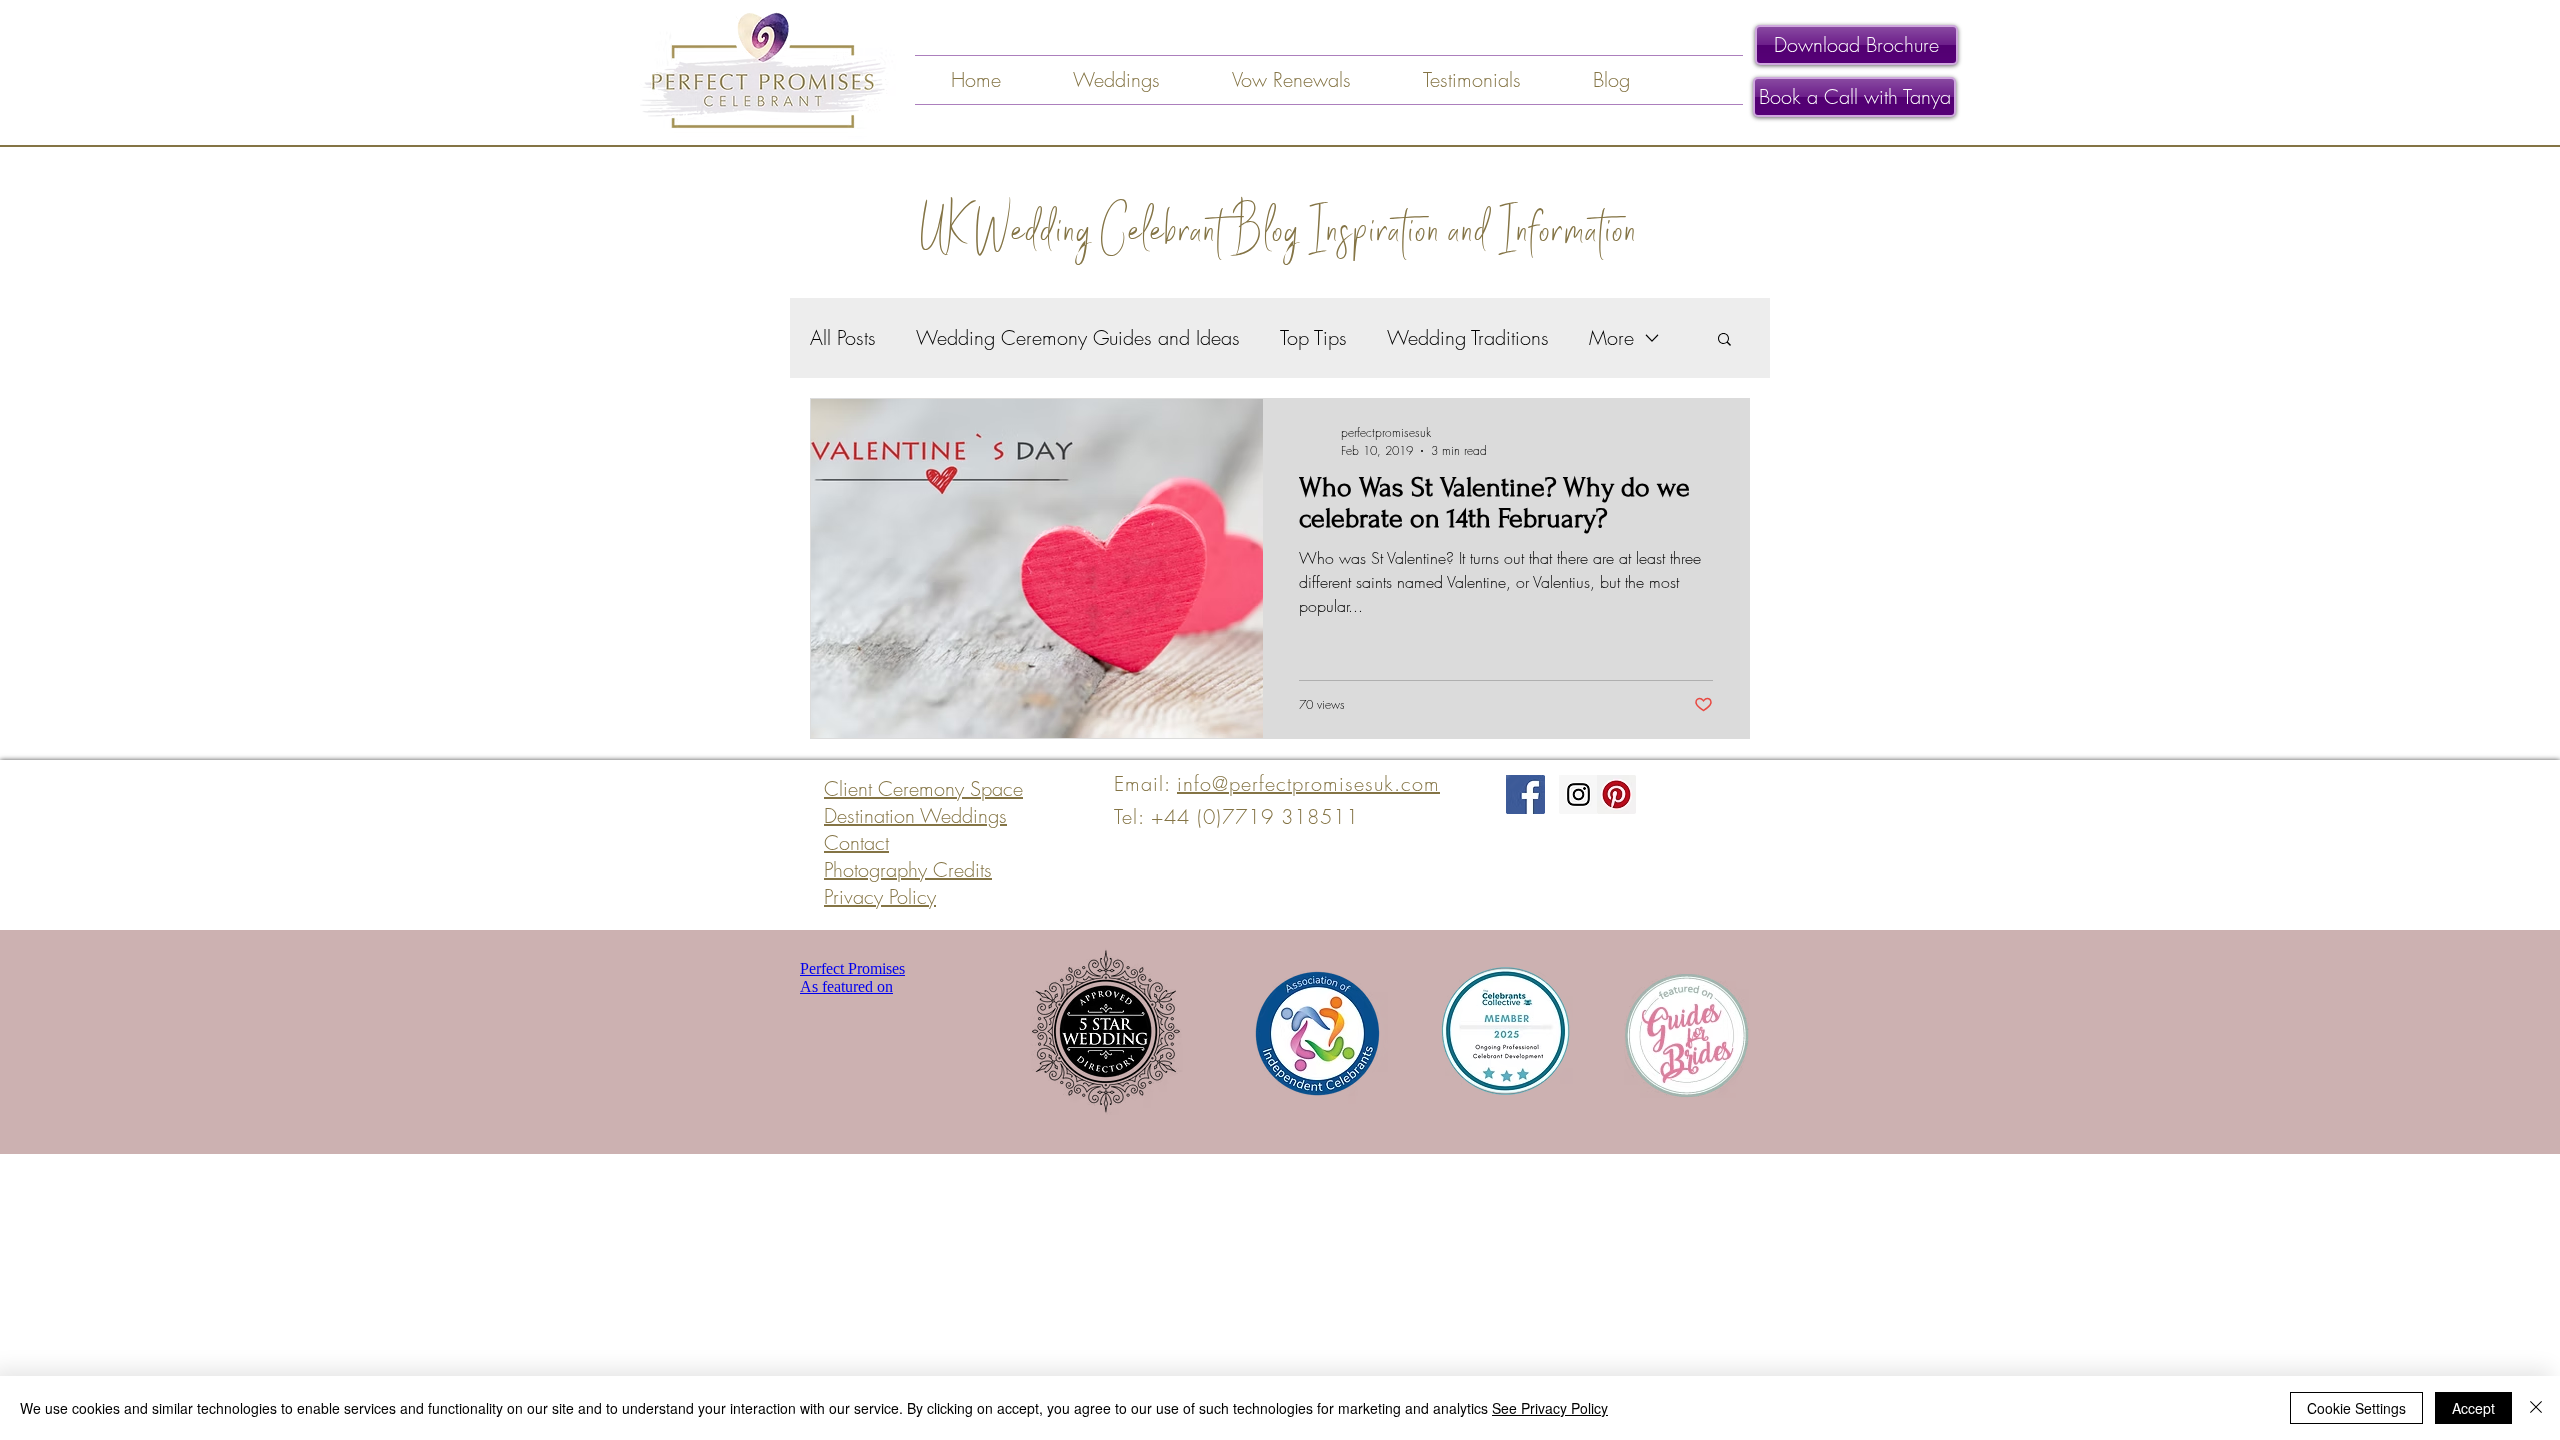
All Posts (843, 337)
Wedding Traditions (1468, 337)
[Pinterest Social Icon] (1616, 794)
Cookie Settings (2356, 1408)
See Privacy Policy (1550, 1408)
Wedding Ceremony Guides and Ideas (1078, 337)
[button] (1724, 340)
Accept (2473, 1408)
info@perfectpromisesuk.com (1308, 783)
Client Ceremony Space (923, 788)
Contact (856, 842)
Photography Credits (908, 869)
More (1611, 337)
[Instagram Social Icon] (1578, 794)
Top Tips (1313, 337)
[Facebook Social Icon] (1525, 794)
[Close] (2536, 1408)
